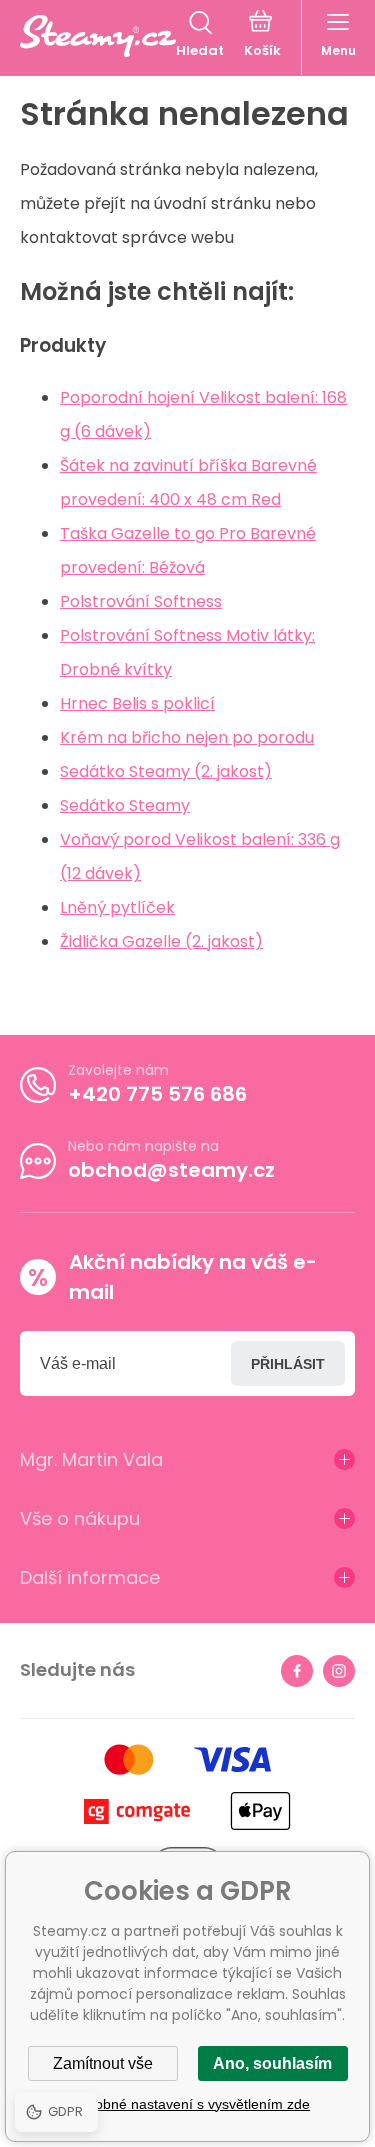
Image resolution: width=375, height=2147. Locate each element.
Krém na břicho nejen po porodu (187, 737)
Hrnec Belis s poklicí (137, 703)
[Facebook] (297, 1671)
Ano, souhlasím (272, 2063)
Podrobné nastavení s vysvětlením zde (187, 2104)
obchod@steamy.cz (171, 1170)
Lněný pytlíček (117, 907)
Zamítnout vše (103, 2063)
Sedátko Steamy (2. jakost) (166, 771)
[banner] (98, 36)
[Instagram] (339, 1671)
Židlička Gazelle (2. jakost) (161, 941)
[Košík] (262, 36)
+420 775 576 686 (157, 1094)
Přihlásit (288, 1364)
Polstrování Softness (141, 601)
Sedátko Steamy (125, 805)
